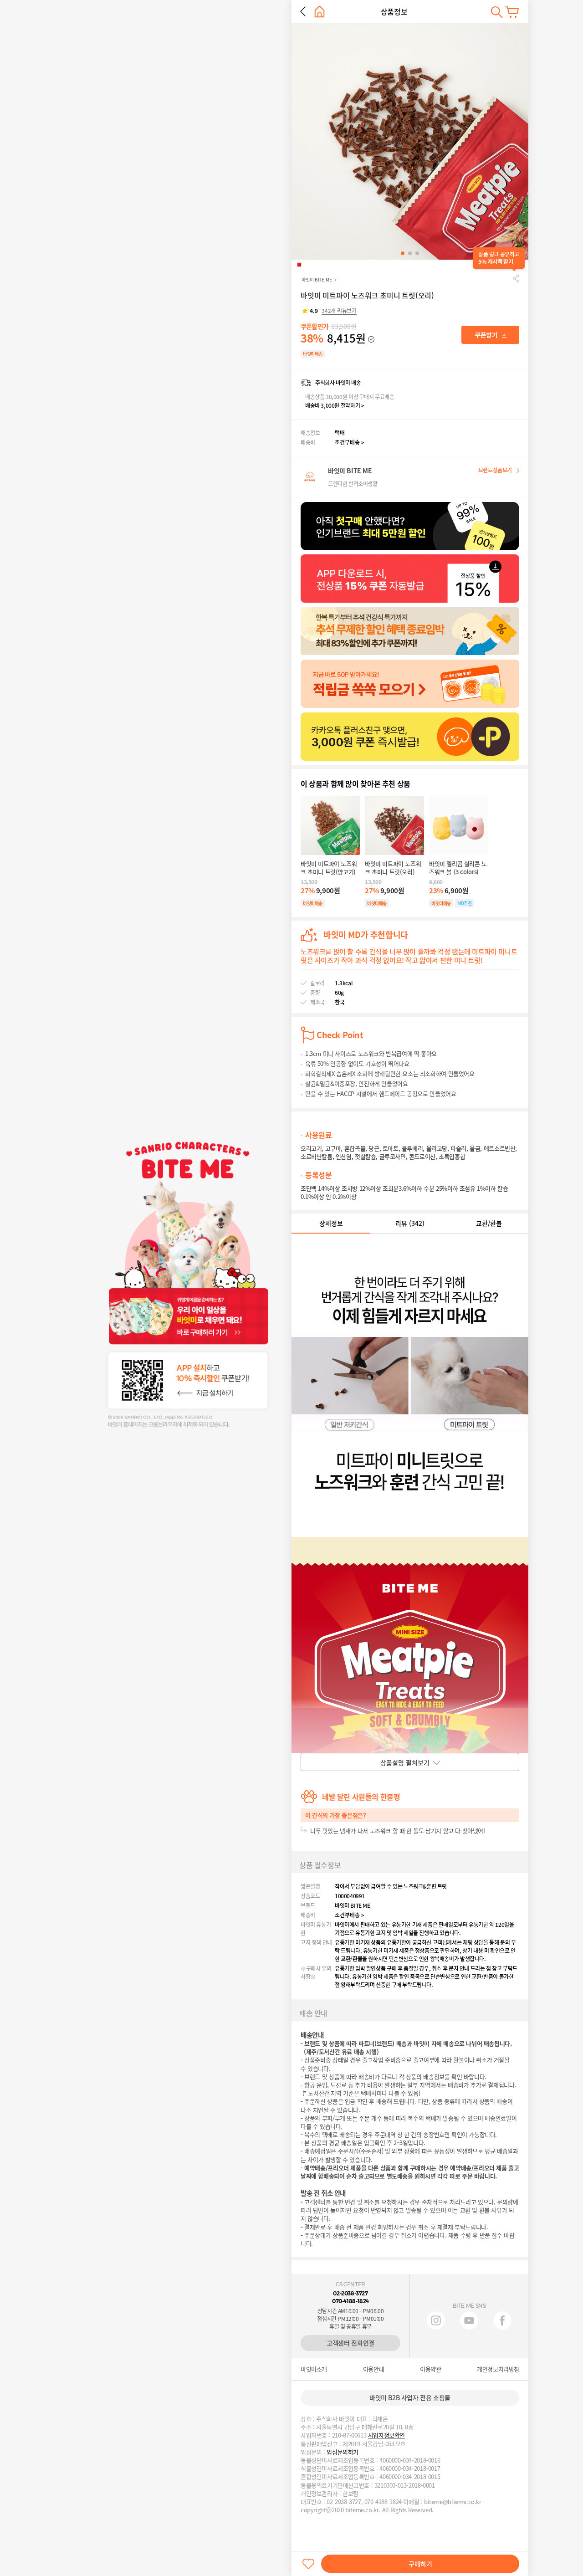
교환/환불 (489, 1223)
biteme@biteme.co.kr (453, 2502)
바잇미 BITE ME (317, 279)
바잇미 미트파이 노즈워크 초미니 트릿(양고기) (329, 868)
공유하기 (516, 278)
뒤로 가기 (303, 11)
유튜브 (469, 2320)
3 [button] (417, 253)
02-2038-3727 (350, 2293)
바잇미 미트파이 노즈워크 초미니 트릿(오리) (393, 868)
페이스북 (502, 2320)
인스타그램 (436, 2320)
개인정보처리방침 (498, 2369)
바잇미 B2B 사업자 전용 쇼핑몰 (410, 2397)
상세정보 (331, 1223)
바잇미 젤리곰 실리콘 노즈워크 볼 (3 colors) (458, 868)
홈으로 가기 (320, 12)
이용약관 (430, 2369)
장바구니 (512, 12)
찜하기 (308, 2564)
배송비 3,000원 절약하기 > (335, 405)
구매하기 (420, 2564)
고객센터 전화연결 (350, 2343)
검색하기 (497, 12)
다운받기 (490, 335)
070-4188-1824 (350, 2301)
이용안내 (373, 2369)
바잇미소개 (314, 2369)
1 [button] (403, 253)
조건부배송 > (350, 442)
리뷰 (410, 1223)
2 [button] (410, 253)
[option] (410, 141)
